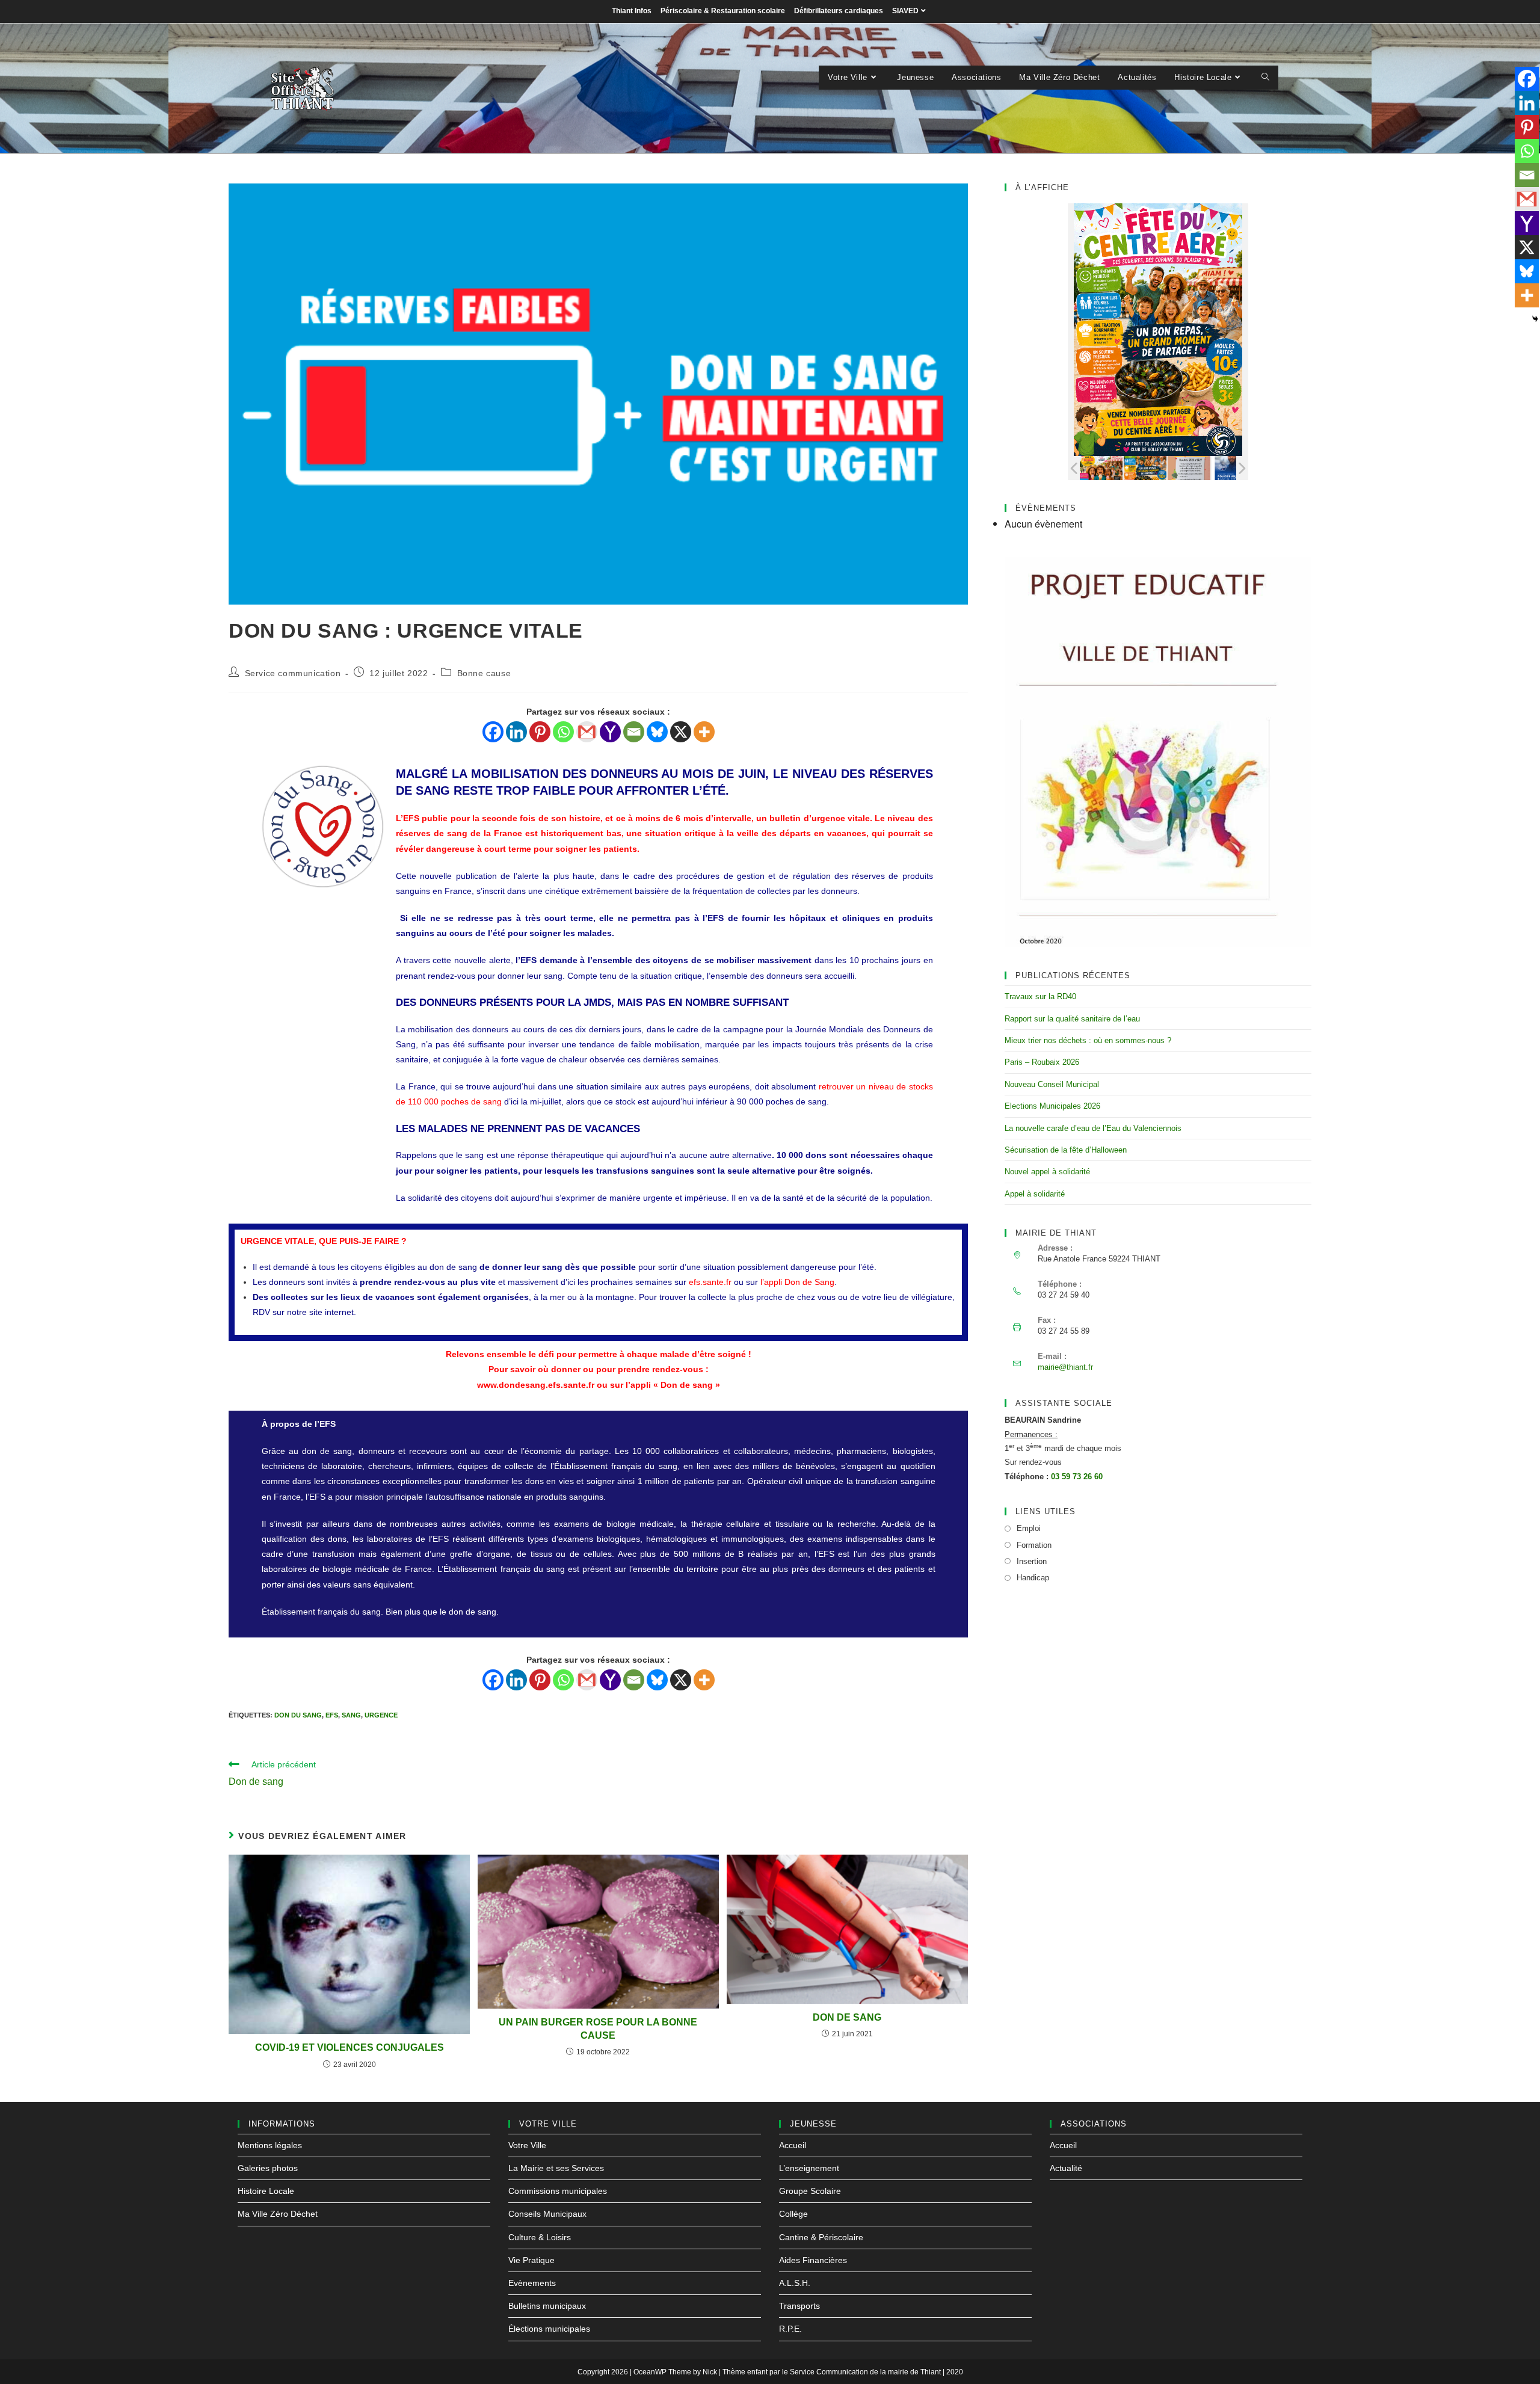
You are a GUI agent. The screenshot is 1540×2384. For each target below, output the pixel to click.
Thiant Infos (632, 11)
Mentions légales (270, 2145)
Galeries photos (268, 2168)
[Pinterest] (540, 732)
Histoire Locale (266, 2191)
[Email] (634, 732)
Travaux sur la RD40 (1040, 996)
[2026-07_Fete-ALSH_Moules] (1145, 468)
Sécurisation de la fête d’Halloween (1066, 1150)
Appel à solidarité (1035, 1194)
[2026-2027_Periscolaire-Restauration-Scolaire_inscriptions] (1189, 467)
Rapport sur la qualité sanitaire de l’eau (1072, 1019)
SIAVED (905, 11)
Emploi (1029, 1528)
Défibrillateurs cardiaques (839, 11)
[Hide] (1535, 319)
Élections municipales (549, 2329)
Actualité (1066, 2168)
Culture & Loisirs (540, 2237)
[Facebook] (493, 732)
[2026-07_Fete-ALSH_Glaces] (1101, 468)
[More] (704, 732)
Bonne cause (484, 673)
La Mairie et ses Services (556, 2168)
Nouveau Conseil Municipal (1052, 1084)
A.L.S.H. (795, 2283)
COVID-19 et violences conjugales (350, 2047)
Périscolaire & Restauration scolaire (723, 11)
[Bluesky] (657, 732)
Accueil (793, 2145)
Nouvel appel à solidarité (1047, 1172)
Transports (799, 2306)
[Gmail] (587, 732)
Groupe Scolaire (810, 2191)
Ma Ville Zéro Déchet (278, 2214)
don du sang (298, 1715)
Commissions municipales (558, 2191)
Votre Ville (527, 2145)
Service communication (293, 673)
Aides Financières (813, 2260)
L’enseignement (809, 2168)
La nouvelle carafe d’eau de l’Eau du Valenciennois (1093, 1128)
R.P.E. (790, 2329)
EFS (332, 1715)
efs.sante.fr (710, 1282)
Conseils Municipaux (547, 2214)
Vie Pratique (531, 2260)
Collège (793, 2214)
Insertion (1032, 1561)
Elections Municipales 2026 (1052, 1106)
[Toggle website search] (1265, 78)
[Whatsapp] (563, 732)
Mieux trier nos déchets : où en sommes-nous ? (1088, 1040)
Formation (1034, 1545)
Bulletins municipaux (547, 2306)
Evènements (532, 2283)
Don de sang (847, 2017)
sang (351, 1715)
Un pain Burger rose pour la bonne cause (598, 2029)
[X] (681, 732)
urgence (381, 1715)
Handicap (1033, 1578)
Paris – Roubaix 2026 (1042, 1062)
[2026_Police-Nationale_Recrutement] (1233, 467)
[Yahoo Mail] (610, 732)
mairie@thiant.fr (1065, 1367)
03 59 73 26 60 (1077, 1477)
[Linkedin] (516, 732)
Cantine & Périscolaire (821, 2237)
